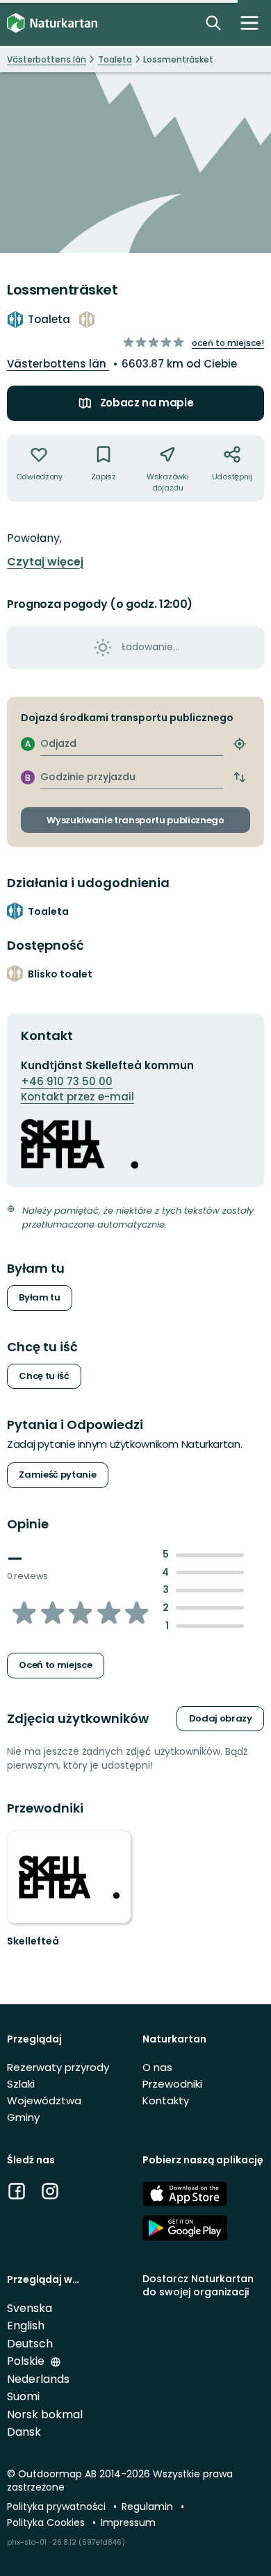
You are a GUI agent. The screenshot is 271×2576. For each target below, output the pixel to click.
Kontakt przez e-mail (77, 1097)
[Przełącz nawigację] (249, 23)
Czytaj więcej (45, 562)
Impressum (128, 2523)
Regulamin (149, 2507)
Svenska (30, 2308)
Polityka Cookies (47, 2523)
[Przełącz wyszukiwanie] (213, 23)
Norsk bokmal (45, 2414)
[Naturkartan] (52, 23)
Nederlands (38, 2379)
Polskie (27, 2361)
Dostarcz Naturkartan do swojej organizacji (198, 2285)
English (26, 2326)
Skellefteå (33, 1941)
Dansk (24, 2432)
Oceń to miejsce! (228, 343)
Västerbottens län (58, 364)
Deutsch (30, 2344)
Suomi (23, 2396)
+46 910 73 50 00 (67, 1081)
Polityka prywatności (58, 2507)
